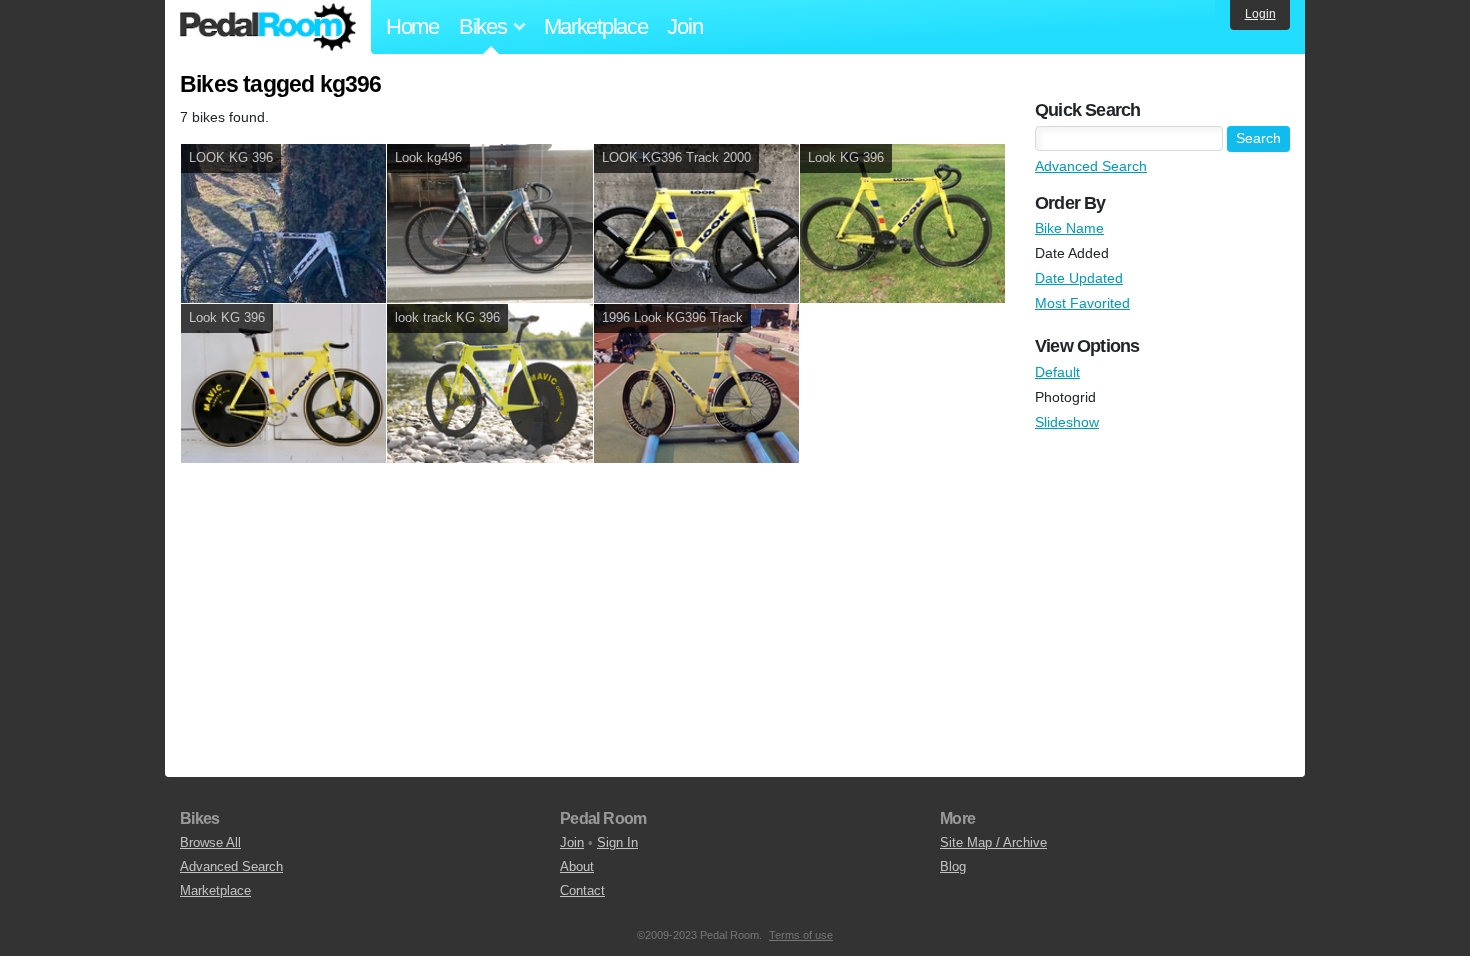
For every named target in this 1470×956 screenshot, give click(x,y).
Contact (582, 890)
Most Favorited (1082, 303)
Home (412, 26)
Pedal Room (268, 27)
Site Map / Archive (993, 842)
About (577, 866)
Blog (953, 866)
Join (684, 26)
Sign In (617, 842)
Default (1057, 372)
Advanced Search (1091, 166)
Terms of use (801, 935)
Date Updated (1079, 278)
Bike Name (1069, 228)
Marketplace (596, 26)
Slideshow (1067, 422)
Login (1260, 14)
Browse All (210, 842)
